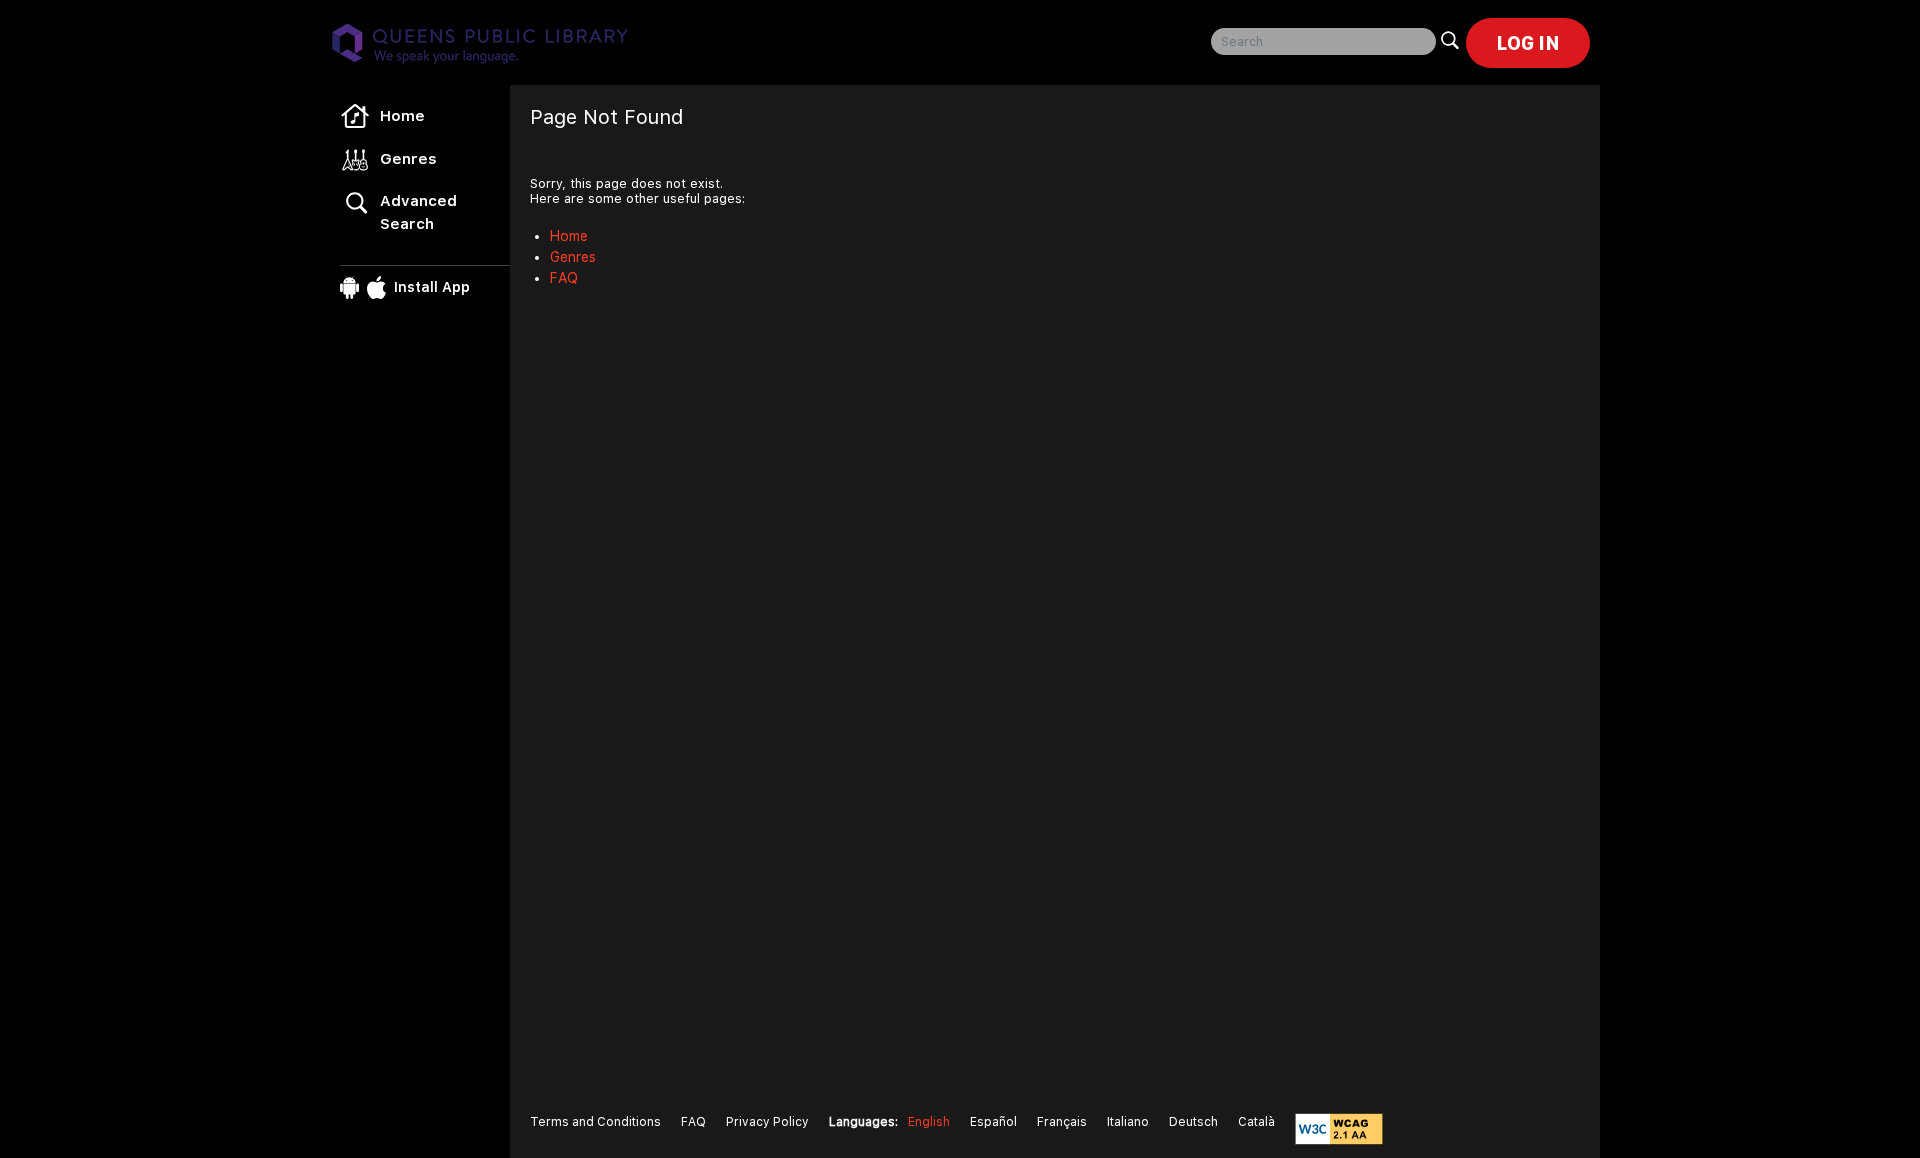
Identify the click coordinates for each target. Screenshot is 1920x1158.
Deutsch (1193, 1122)
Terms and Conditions (595, 1122)
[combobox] (1323, 41)
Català (1256, 1122)
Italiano (1128, 1122)
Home (402, 116)
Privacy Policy (767, 1122)
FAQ (564, 278)
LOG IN (1528, 43)
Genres (408, 159)
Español (993, 1122)
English (929, 1122)
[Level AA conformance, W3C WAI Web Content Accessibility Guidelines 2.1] (1339, 1129)
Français (1062, 1122)
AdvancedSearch (418, 212)
